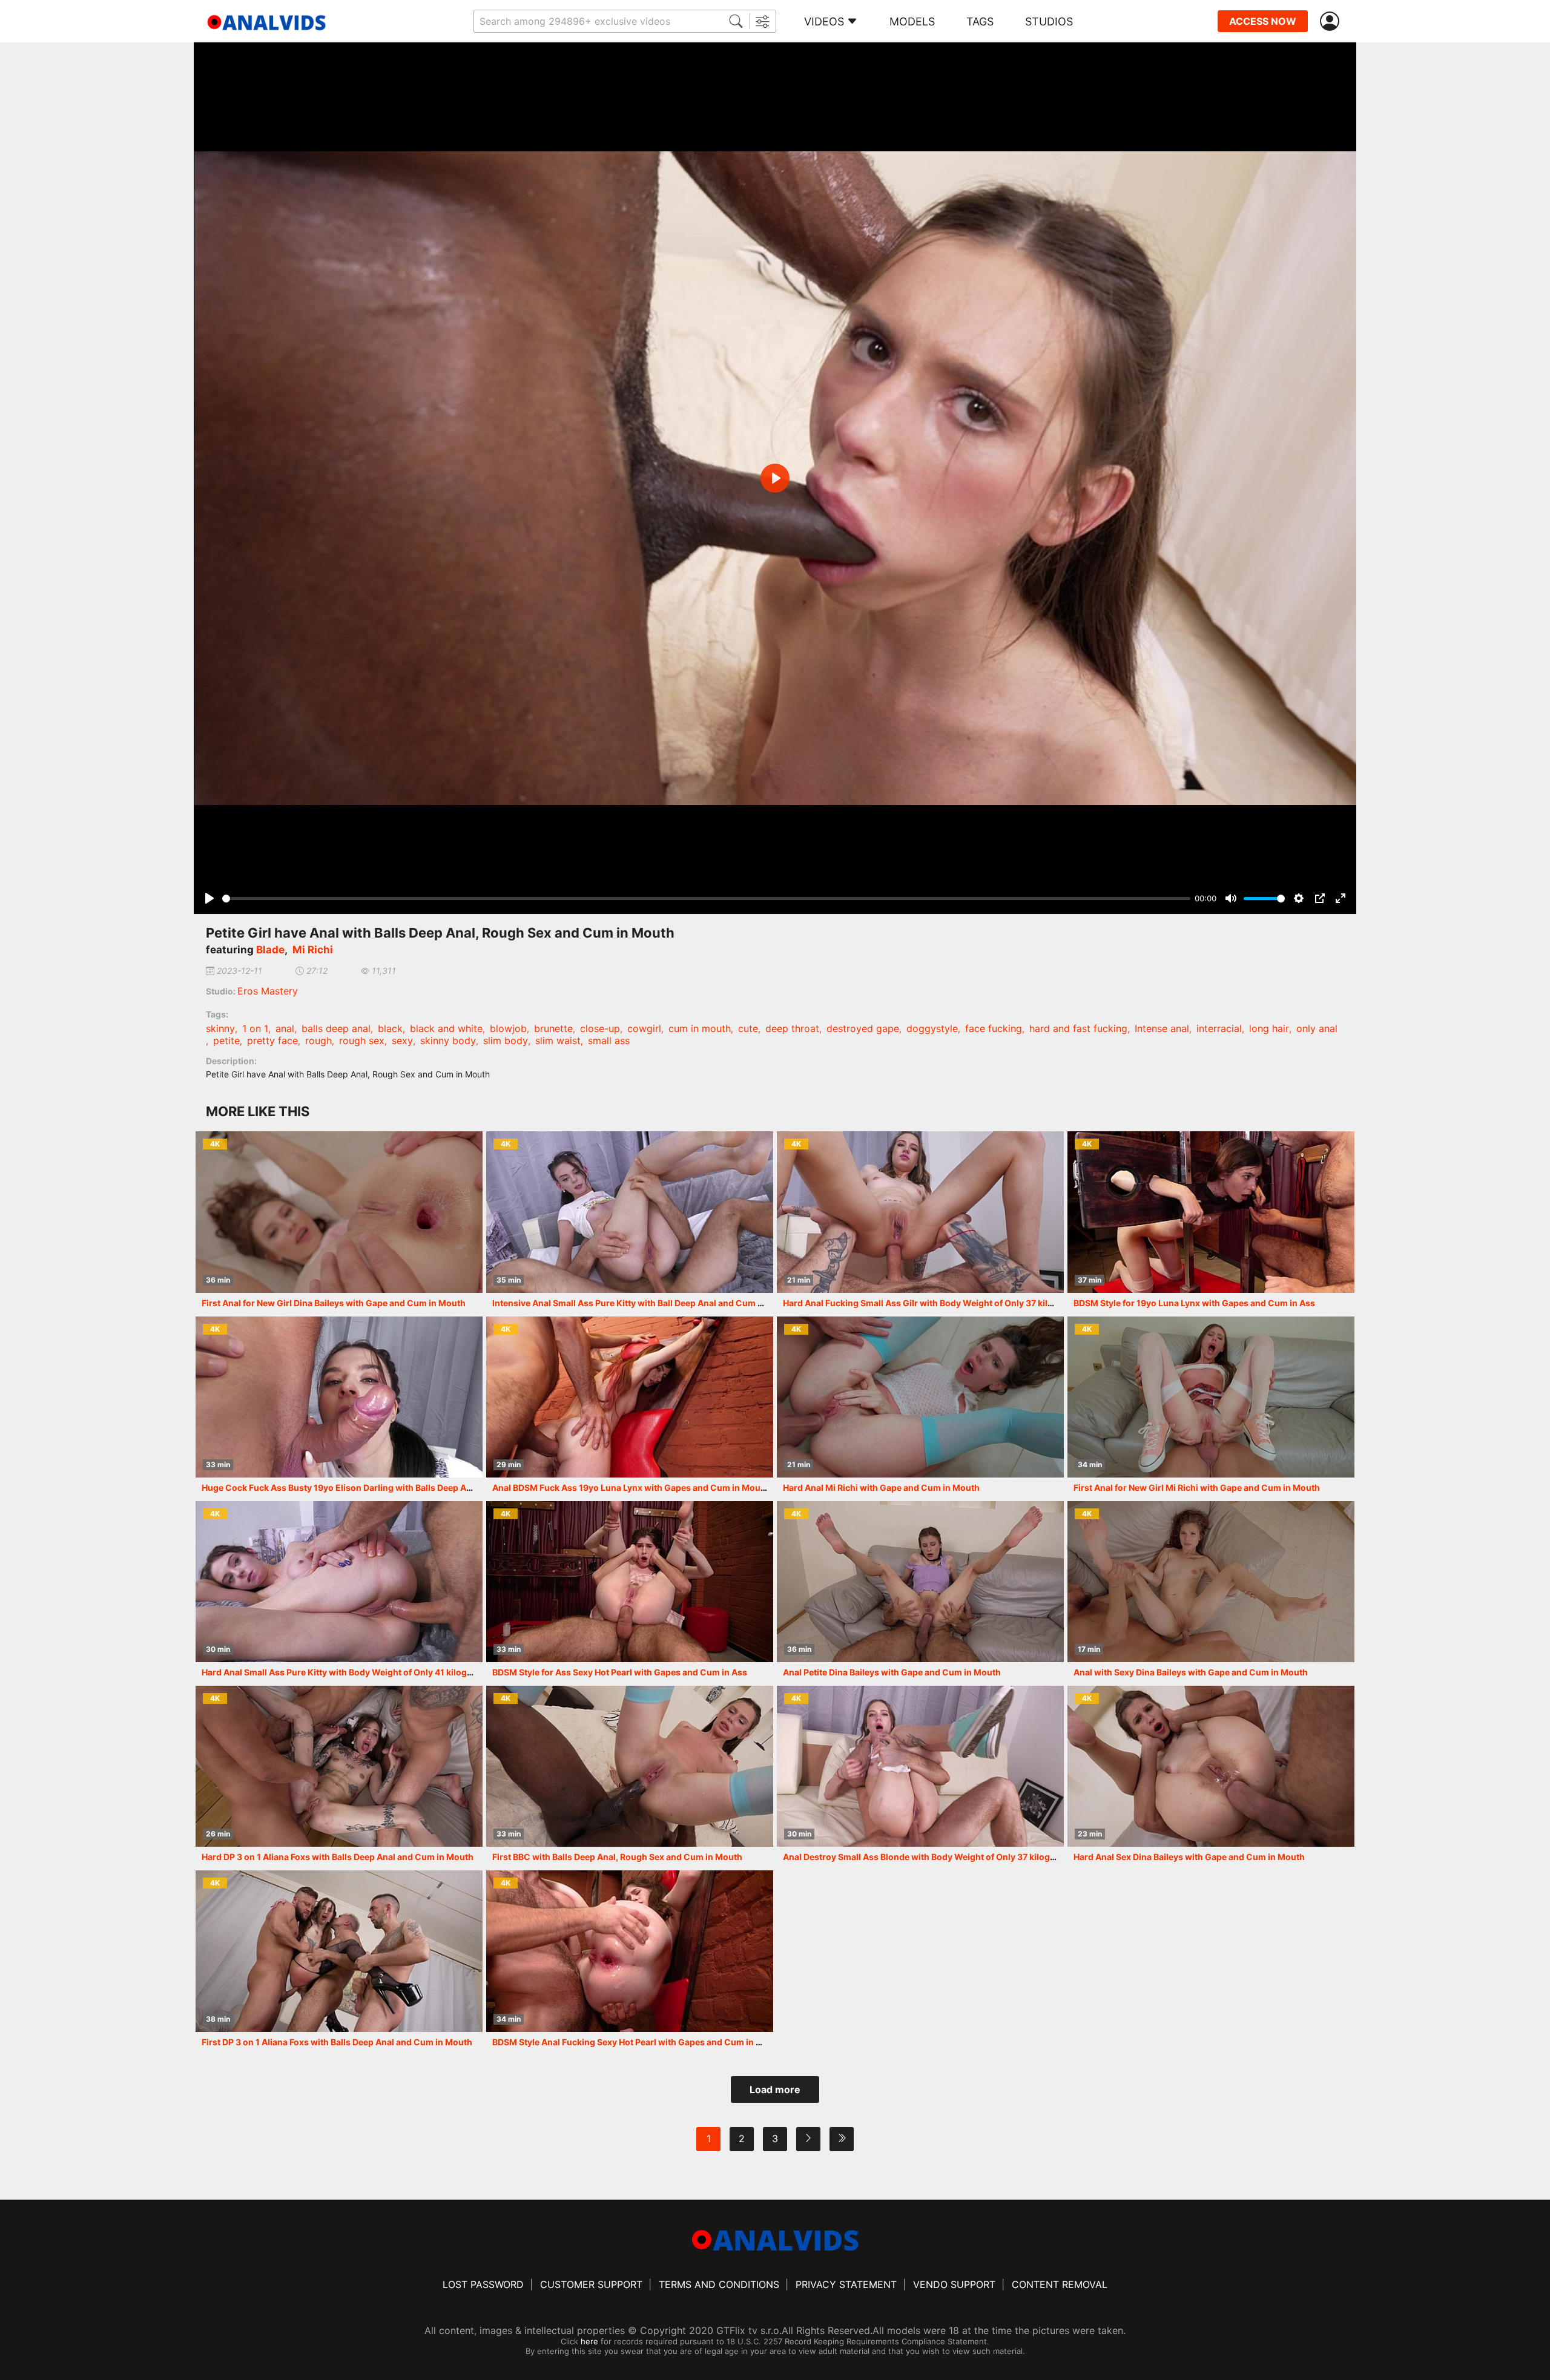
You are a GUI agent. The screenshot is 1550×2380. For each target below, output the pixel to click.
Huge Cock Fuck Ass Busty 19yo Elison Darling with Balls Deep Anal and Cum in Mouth (379, 1487)
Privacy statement (846, 2284)
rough (318, 1040)
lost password (483, 2284)
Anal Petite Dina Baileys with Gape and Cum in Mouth (892, 1672)
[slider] (706, 899)
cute (748, 1028)
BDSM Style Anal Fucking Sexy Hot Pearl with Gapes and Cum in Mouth (638, 2042)
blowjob (508, 1028)
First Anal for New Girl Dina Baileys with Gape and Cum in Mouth (334, 1303)
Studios (1049, 21)
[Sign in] (1332, 21)
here (589, 2341)
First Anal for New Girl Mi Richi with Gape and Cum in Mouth (1197, 1487)
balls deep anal (336, 1028)
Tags (980, 21)
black (390, 1028)
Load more (775, 2089)
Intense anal (1162, 1028)
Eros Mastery (268, 991)
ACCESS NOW (1263, 21)
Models (912, 21)
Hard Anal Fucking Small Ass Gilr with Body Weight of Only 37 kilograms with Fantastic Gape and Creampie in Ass (1017, 1303)
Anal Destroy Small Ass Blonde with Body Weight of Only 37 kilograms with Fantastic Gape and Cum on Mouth (1009, 1857)
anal (285, 1028)
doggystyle (932, 1028)
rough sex (362, 1040)
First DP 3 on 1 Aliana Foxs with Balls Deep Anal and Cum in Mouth (337, 2042)
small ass (609, 1040)
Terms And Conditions (719, 2284)
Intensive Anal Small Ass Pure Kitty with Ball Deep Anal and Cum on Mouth (645, 1303)
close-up (600, 1028)
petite (226, 1040)
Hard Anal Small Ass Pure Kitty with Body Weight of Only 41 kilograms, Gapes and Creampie (390, 1672)
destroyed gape (863, 1028)
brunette (553, 1028)
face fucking (994, 1028)
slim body (506, 1040)
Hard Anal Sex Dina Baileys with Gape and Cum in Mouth (1189, 1857)
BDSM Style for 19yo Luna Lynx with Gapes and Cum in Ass (1194, 1303)
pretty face (272, 1040)
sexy (402, 1040)
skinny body (448, 1040)
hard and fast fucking (1078, 1028)
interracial (1219, 1028)
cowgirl (644, 1028)
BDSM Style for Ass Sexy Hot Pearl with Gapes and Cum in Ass (620, 1672)
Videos (824, 21)
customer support (591, 2284)
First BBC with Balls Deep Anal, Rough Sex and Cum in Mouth (617, 1857)
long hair (1269, 1028)
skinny (220, 1028)
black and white (446, 1028)
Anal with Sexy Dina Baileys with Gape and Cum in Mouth (1191, 1672)
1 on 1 (255, 1028)
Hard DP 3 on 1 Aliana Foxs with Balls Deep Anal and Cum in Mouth (338, 1857)
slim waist (558, 1040)
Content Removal (1060, 2284)
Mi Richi (313, 950)
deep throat (792, 1028)
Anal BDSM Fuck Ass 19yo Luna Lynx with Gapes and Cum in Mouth (631, 1487)
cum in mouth (700, 1028)
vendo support (954, 2284)
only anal (1317, 1028)
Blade (270, 950)
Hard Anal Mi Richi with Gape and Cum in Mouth (881, 1487)
